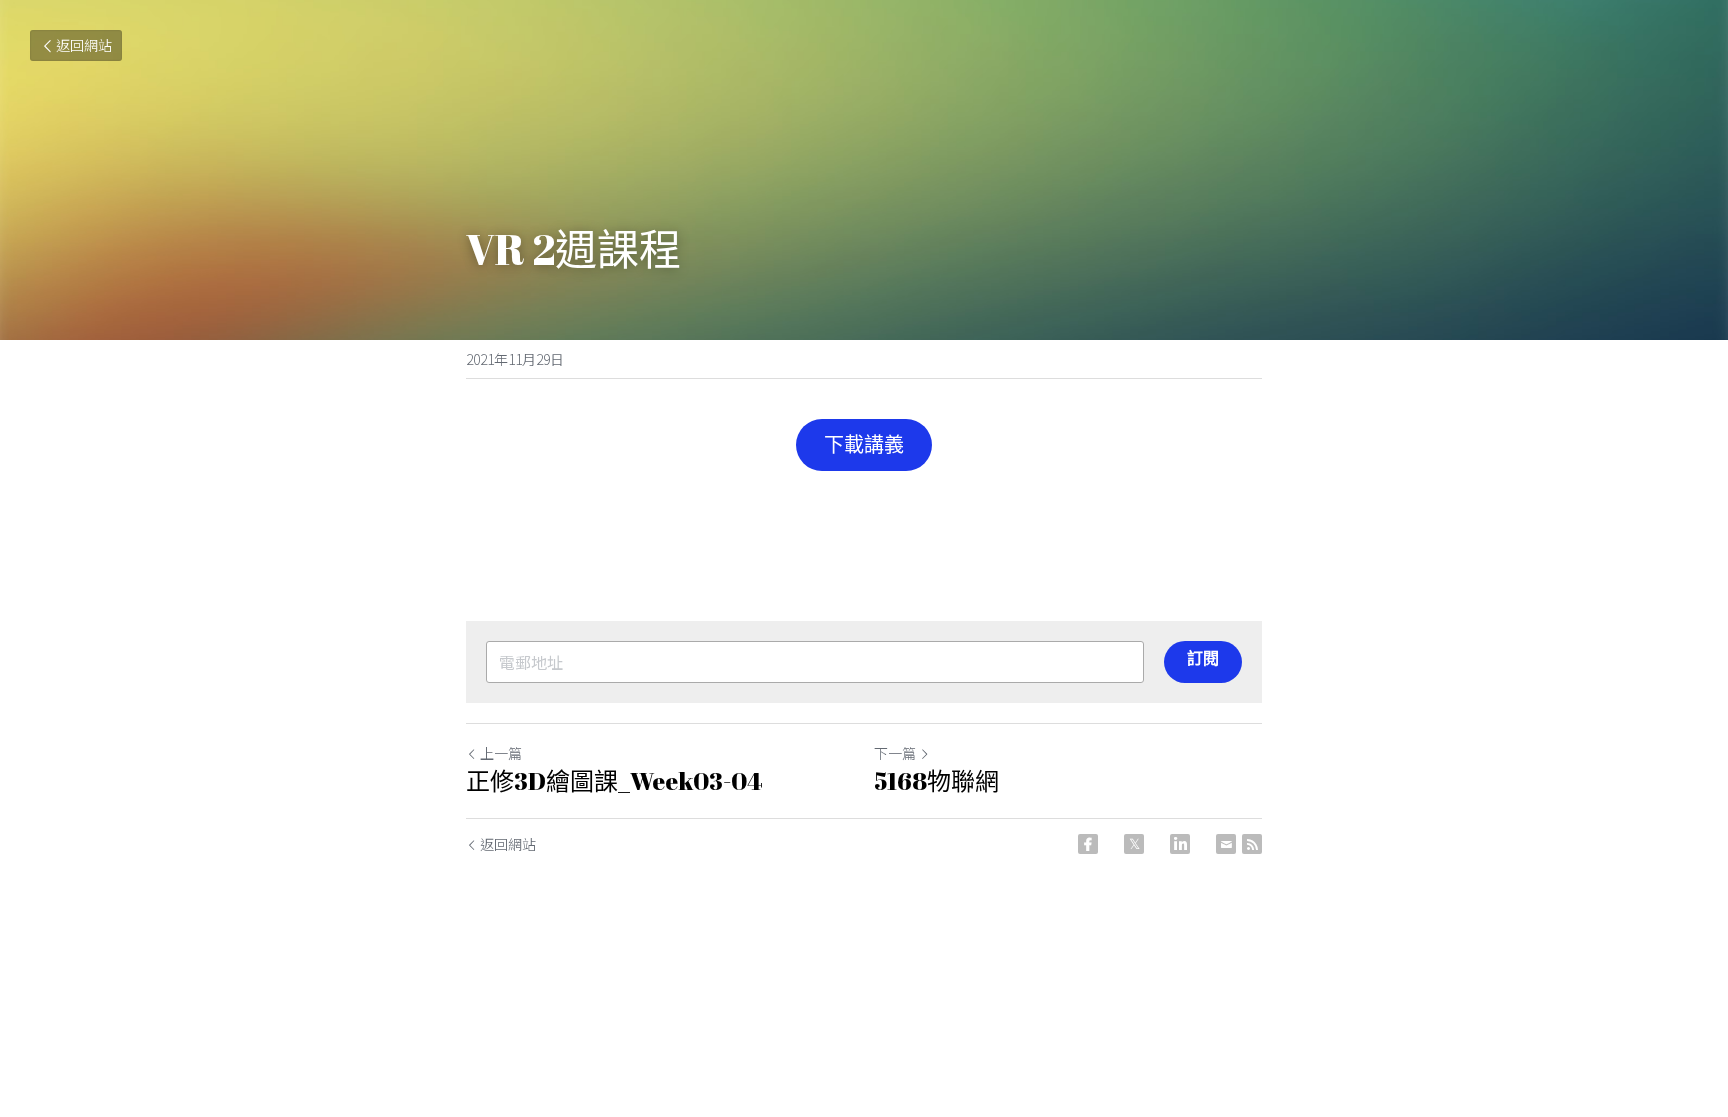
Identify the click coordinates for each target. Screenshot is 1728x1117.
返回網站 (84, 45)
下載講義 (864, 444)
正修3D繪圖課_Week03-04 (614, 781)
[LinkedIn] (1180, 844)
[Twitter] (1134, 844)
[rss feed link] (1252, 844)
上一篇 (501, 753)
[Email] (1226, 844)
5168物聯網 (936, 781)
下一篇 (895, 753)
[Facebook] (1088, 844)
